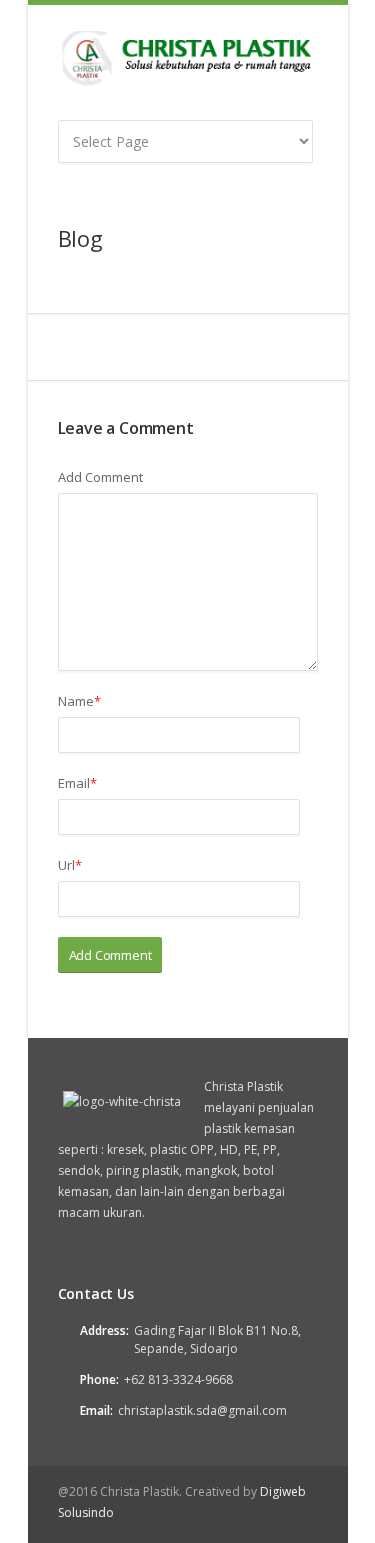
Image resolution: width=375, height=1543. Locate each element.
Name (79, 701)
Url (70, 865)
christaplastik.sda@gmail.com (202, 1410)
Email (77, 783)
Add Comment (100, 477)
